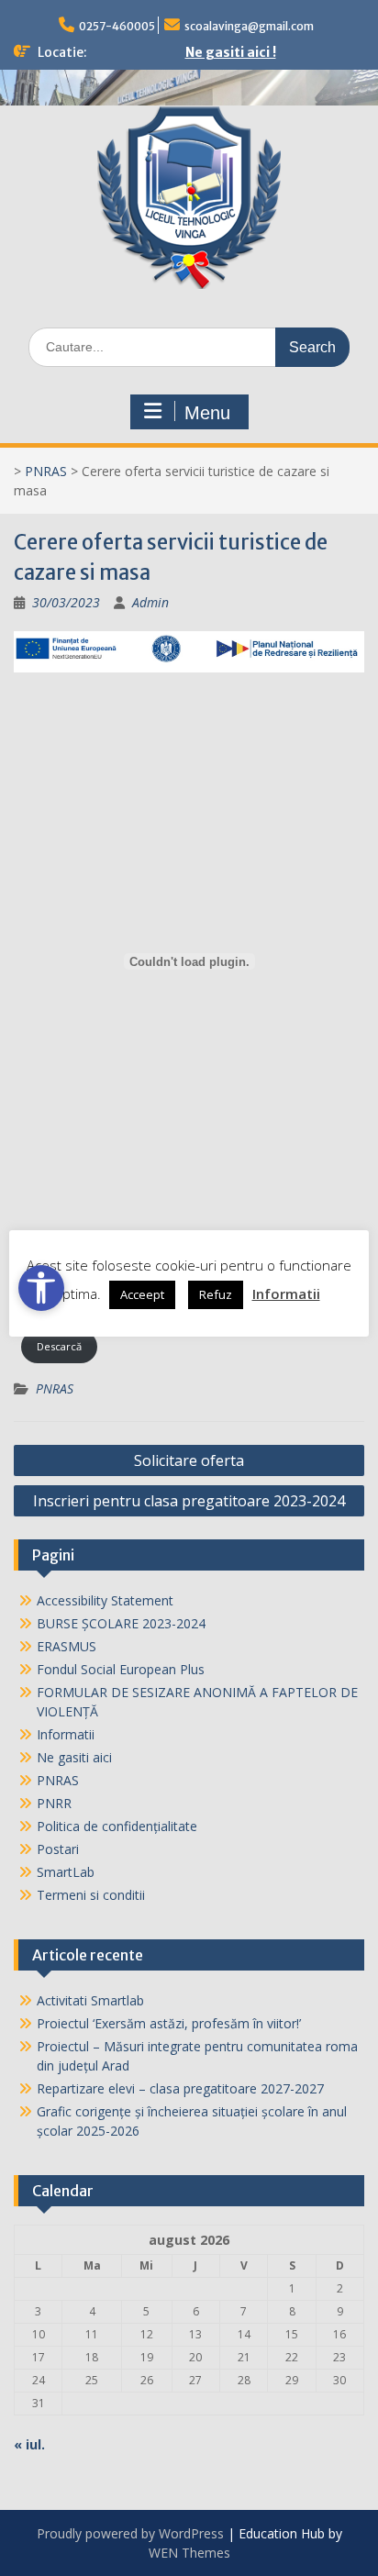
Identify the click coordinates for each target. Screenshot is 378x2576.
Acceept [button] (142, 1294)
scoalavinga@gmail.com (249, 26)
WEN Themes (189, 2553)
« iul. (29, 2444)
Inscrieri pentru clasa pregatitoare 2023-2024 (189, 1501)
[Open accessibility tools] (41, 1288)
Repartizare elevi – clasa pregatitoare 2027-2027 (180, 2088)
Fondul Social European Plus (121, 1669)
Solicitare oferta (189, 1460)
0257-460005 (117, 26)
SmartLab (66, 1872)
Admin (150, 602)
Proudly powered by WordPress (130, 2533)
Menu (207, 413)
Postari (58, 1849)
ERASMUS (67, 1646)
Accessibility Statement (105, 1600)
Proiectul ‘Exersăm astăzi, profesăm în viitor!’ (169, 2023)
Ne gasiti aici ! (231, 52)
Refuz (216, 1294)
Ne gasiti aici (74, 1757)
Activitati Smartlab (90, 2000)
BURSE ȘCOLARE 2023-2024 (121, 1623)
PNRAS (46, 471)
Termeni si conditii (91, 1895)
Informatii (66, 1734)
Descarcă (59, 1346)
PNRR (54, 1803)
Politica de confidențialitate (117, 1826)
